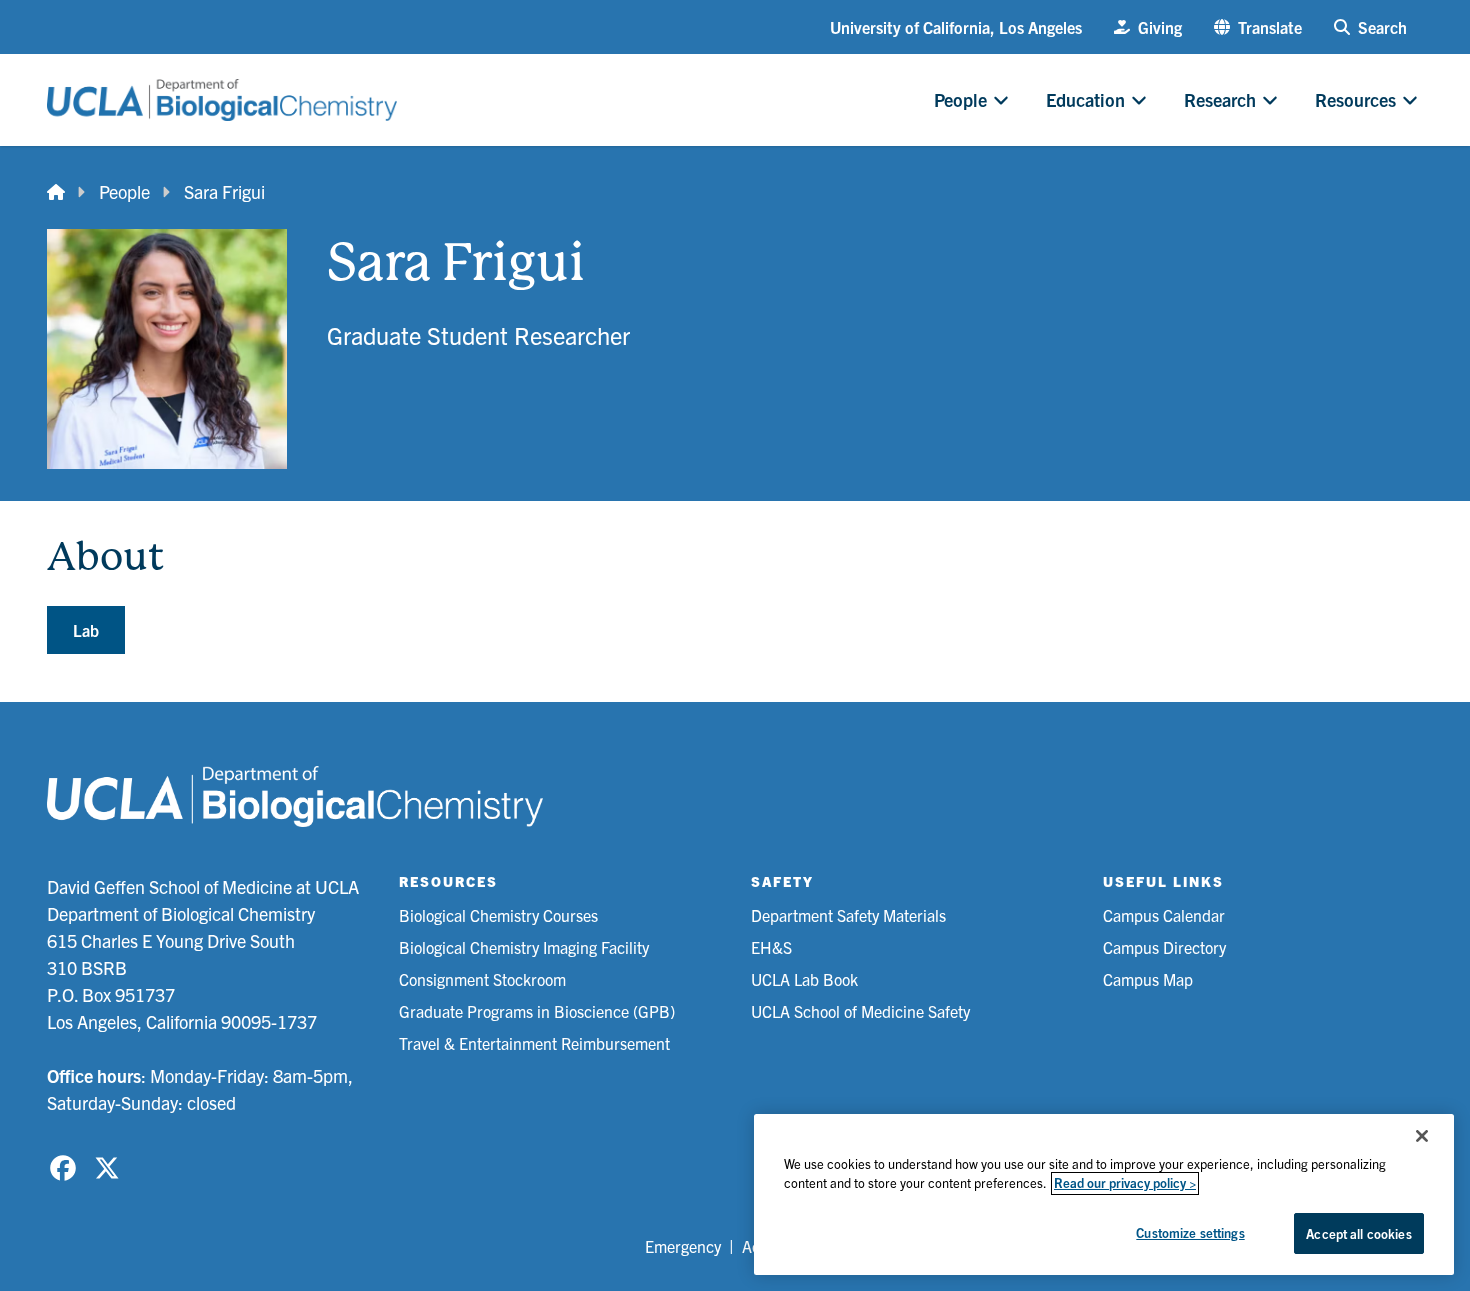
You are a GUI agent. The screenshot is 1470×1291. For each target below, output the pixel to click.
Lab (86, 630)
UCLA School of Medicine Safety (860, 1011)
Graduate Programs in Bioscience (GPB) (537, 1011)
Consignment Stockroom (482, 979)
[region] (1104, 1194)
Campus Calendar (1164, 915)
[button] (1258, 27)
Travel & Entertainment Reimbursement (534, 1043)
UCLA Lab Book (804, 979)
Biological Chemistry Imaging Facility (524, 947)
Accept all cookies (1358, 1233)
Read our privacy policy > (1125, 1183)
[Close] (1422, 1136)
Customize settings (1190, 1232)
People (124, 191)
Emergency (683, 1246)
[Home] (56, 191)
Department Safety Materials (848, 915)
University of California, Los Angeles (956, 27)
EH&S (771, 947)
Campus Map (1148, 979)
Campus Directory (1164, 947)
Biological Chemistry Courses (498, 915)
